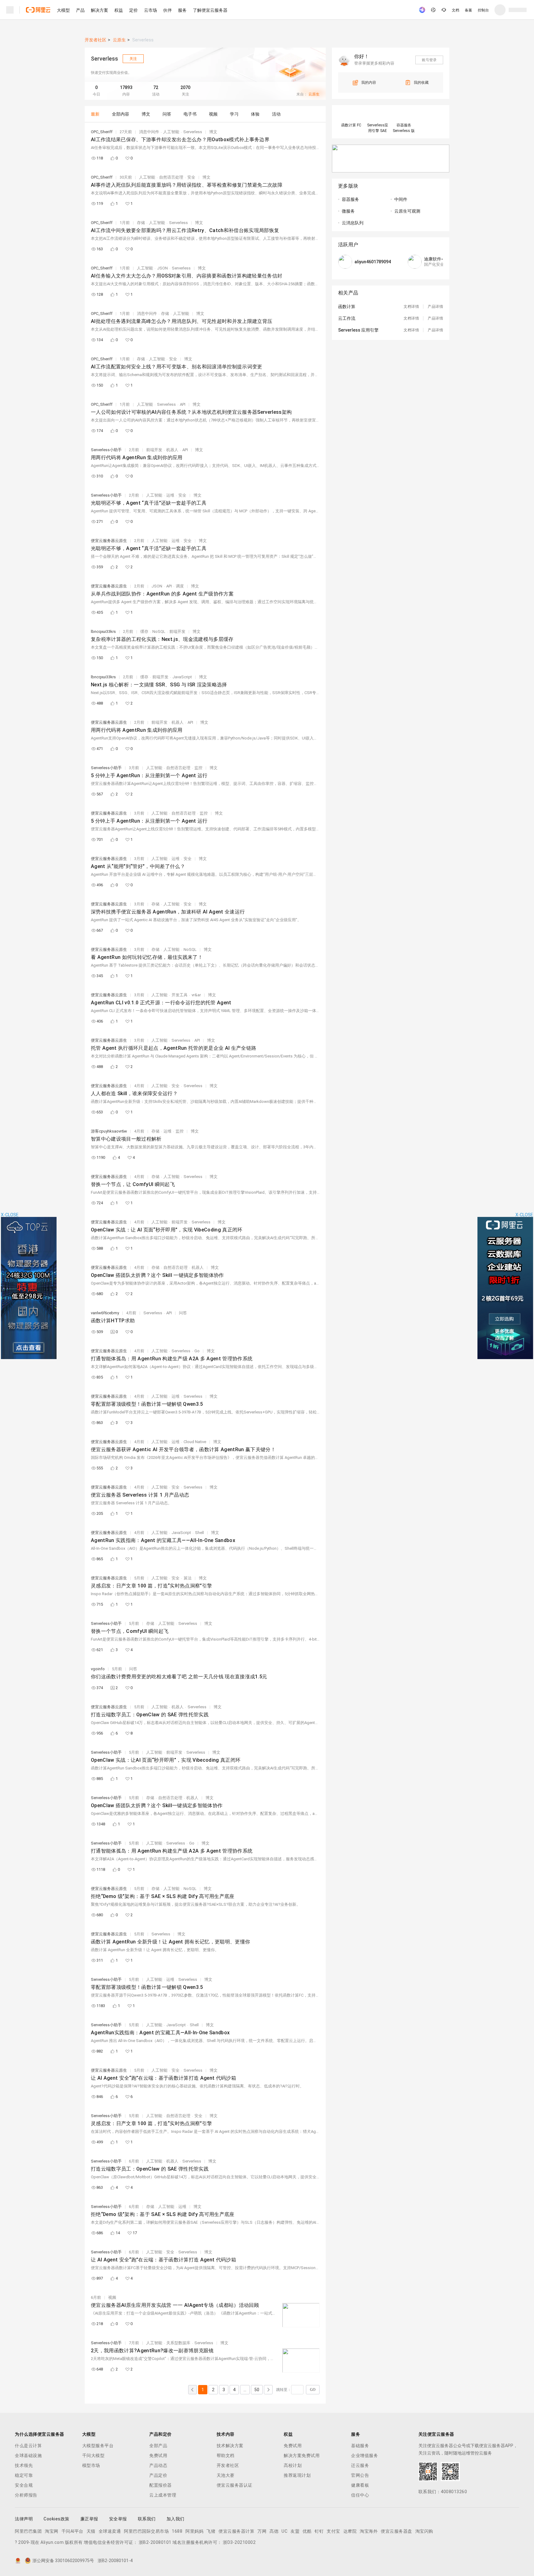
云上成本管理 (163, 2495)
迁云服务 (360, 2465)
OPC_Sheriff (102, 132)
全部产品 (158, 2446)
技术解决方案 (230, 2446)
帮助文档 (226, 2455)
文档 (456, 10)
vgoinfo (98, 1669)
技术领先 (24, 2465)
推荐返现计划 (297, 2475)
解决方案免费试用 (302, 2455)
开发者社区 (95, 40)
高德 (274, 2531)
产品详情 (435, 307)
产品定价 (158, 2475)
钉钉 (319, 2531)
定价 (133, 10)
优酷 (307, 2531)
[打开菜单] (10, 10)
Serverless (143, 40)
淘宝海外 (369, 2531)
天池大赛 (226, 2475)
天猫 (91, 2531)
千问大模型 (93, 2455)
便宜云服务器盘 (396, 2531)
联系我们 (147, 2519)
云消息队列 (353, 223)
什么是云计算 (28, 2446)
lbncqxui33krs (103, 631)
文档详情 (411, 307)
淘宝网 (52, 2531)
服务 (182, 10)
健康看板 (360, 2485)
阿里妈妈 (194, 2531)
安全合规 (24, 2485)
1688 (177, 2531)
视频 (112, 2297)
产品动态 (158, 2465)
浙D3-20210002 (239, 2542)
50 (257, 2390)
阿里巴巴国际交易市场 (146, 2531)
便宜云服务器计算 (236, 2531)
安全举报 (118, 2519)
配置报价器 (161, 2485)
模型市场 (91, 2465)
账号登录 (429, 60)
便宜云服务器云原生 (109, 541)
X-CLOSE (524, 1215)
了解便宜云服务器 (210, 10)
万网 (262, 2531)
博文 (213, 132)
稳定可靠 (24, 2475)
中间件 (401, 199)
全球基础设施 (28, 2455)
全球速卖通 (110, 2531)
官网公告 (360, 2475)
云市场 (150, 10)
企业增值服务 (364, 2455)
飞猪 (211, 2531)
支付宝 (333, 2531)
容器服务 (350, 199)
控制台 (483, 10)
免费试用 (158, 2455)
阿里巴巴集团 (28, 2531)
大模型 (63, 10)
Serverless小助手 (106, 450)
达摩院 (350, 2531)
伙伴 (167, 10)
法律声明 (24, 2519)
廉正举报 (89, 2519)
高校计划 (293, 2465)
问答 (183, 1313)
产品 (80, 10)
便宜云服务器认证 (235, 2485)
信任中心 (360, 2495)
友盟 (295, 2531)
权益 (119, 10)
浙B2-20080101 (155, 2542)
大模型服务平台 (98, 2446)
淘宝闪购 (424, 2531)
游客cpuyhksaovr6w (109, 1131)
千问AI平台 (72, 2531)
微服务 (348, 211)
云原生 (119, 40)
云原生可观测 (407, 211)
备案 (468, 10)
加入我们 (176, 2519)
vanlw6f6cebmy (105, 1313)
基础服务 (360, 2446)
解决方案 (100, 10)
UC (284, 2531)
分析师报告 (26, 2495)
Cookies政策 (57, 2519)
